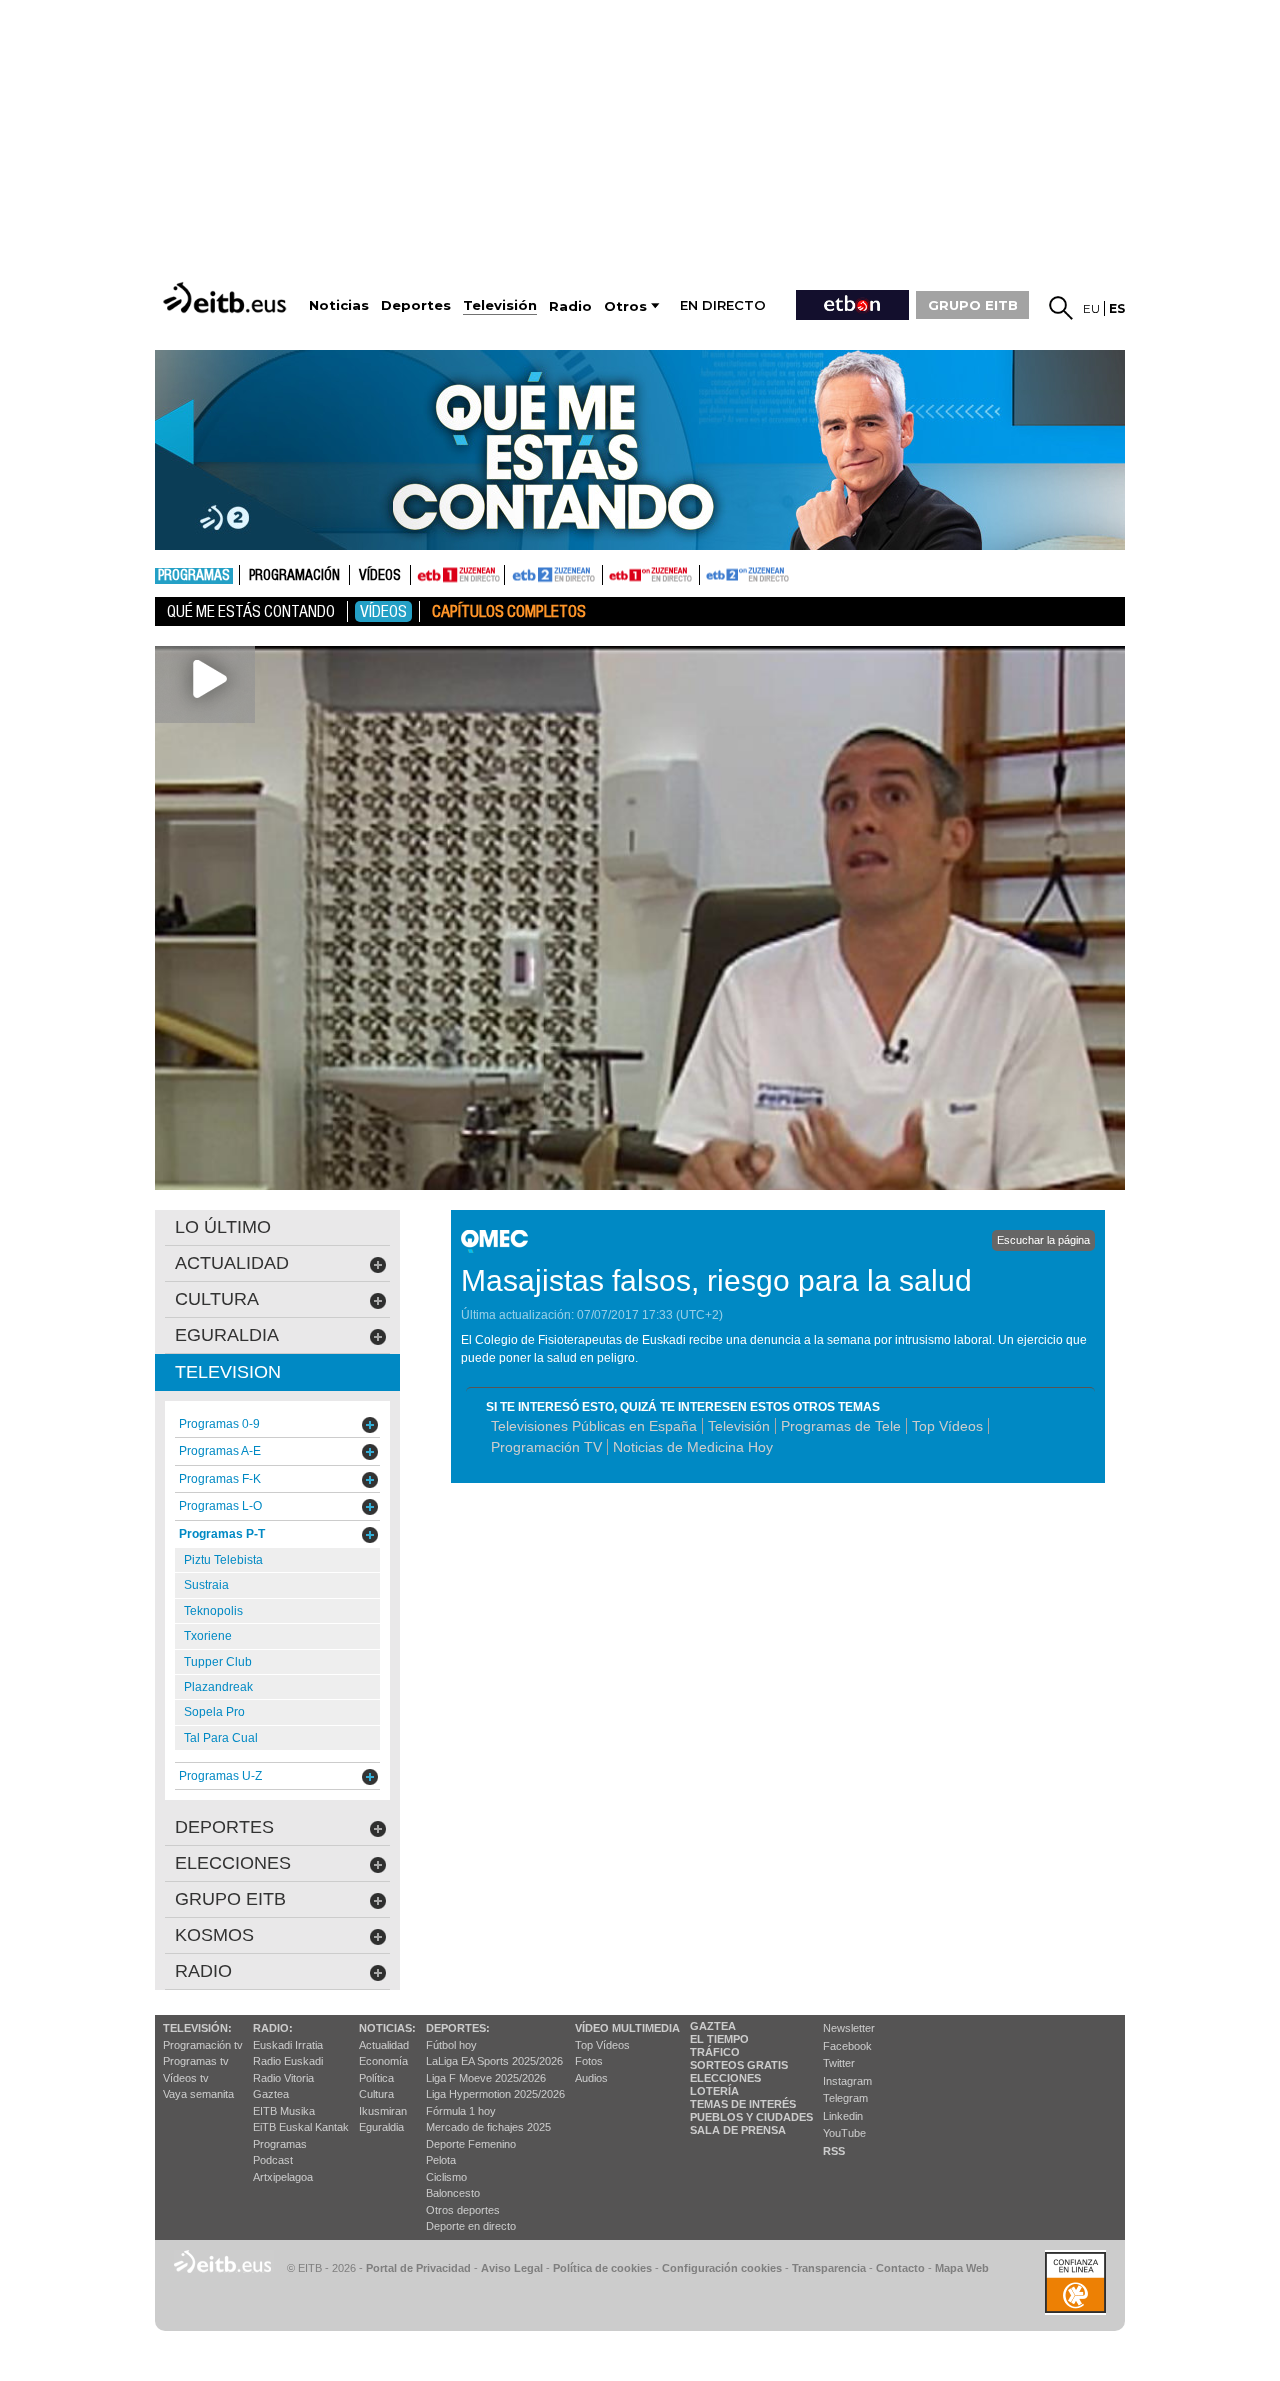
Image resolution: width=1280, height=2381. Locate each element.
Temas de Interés (743, 2104)
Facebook (847, 2046)
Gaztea (271, 2094)
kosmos (214, 1935)
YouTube (844, 2133)
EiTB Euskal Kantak (301, 2127)
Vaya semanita (198, 2094)
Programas (194, 576)
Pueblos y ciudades (751, 2117)
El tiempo (719, 2039)
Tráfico (715, 2052)
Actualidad (384, 2045)
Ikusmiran (383, 2111)
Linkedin (843, 2116)
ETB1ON (612, 573)
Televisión (739, 1426)
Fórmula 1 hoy (461, 2111)
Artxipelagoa (283, 2177)
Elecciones (725, 2078)
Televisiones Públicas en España (594, 1426)
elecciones (233, 1863)
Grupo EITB (230, 1899)
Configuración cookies (722, 2268)
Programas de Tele (841, 1426)
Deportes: (458, 2028)
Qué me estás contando (251, 611)
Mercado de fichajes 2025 (488, 2127)
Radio (203, 1971)
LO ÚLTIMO (223, 1227)
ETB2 (554, 575)
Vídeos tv (186, 2078)
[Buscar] (1061, 308)
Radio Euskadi (288, 2061)
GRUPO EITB (973, 305)
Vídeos (380, 576)
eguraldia (227, 1335)
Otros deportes (463, 2210)
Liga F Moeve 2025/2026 (486, 2078)
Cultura (376, 2094)
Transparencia (829, 2268)
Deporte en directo (471, 2226)
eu (1091, 308)
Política (376, 2078)
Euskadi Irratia (288, 2045)
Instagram (847, 2081)
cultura (217, 1299)
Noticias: (387, 2028)
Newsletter (849, 2028)
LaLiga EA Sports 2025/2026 (494, 2061)
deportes (224, 1827)
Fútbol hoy (451, 2045)
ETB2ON (709, 573)
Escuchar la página (1043, 1240)
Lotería (714, 2091)
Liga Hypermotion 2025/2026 (495, 2094)
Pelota (441, 2160)
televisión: (197, 2028)
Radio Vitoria (283, 2078)
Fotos (589, 2061)
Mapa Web (962, 2268)
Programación (294, 576)
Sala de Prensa (738, 2130)
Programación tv (203, 2045)
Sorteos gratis (739, 2065)
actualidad (232, 1263)
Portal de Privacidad (418, 2268)
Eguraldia (381, 2127)
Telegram (845, 2098)
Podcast (273, 2160)
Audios (591, 2078)
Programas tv (196, 2061)
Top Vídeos (947, 1426)
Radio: (273, 2028)
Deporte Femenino (471, 2144)
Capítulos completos (509, 611)
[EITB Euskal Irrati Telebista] (227, 297)
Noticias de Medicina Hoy (693, 1447)
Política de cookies (602, 2268)
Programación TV (546, 1447)
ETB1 (457, 575)
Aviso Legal (512, 2268)
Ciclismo (446, 2177)
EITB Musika (284, 2111)
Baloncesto (453, 2193)
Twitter (839, 2063)
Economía (383, 2061)
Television (228, 1372)
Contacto (900, 2268)
